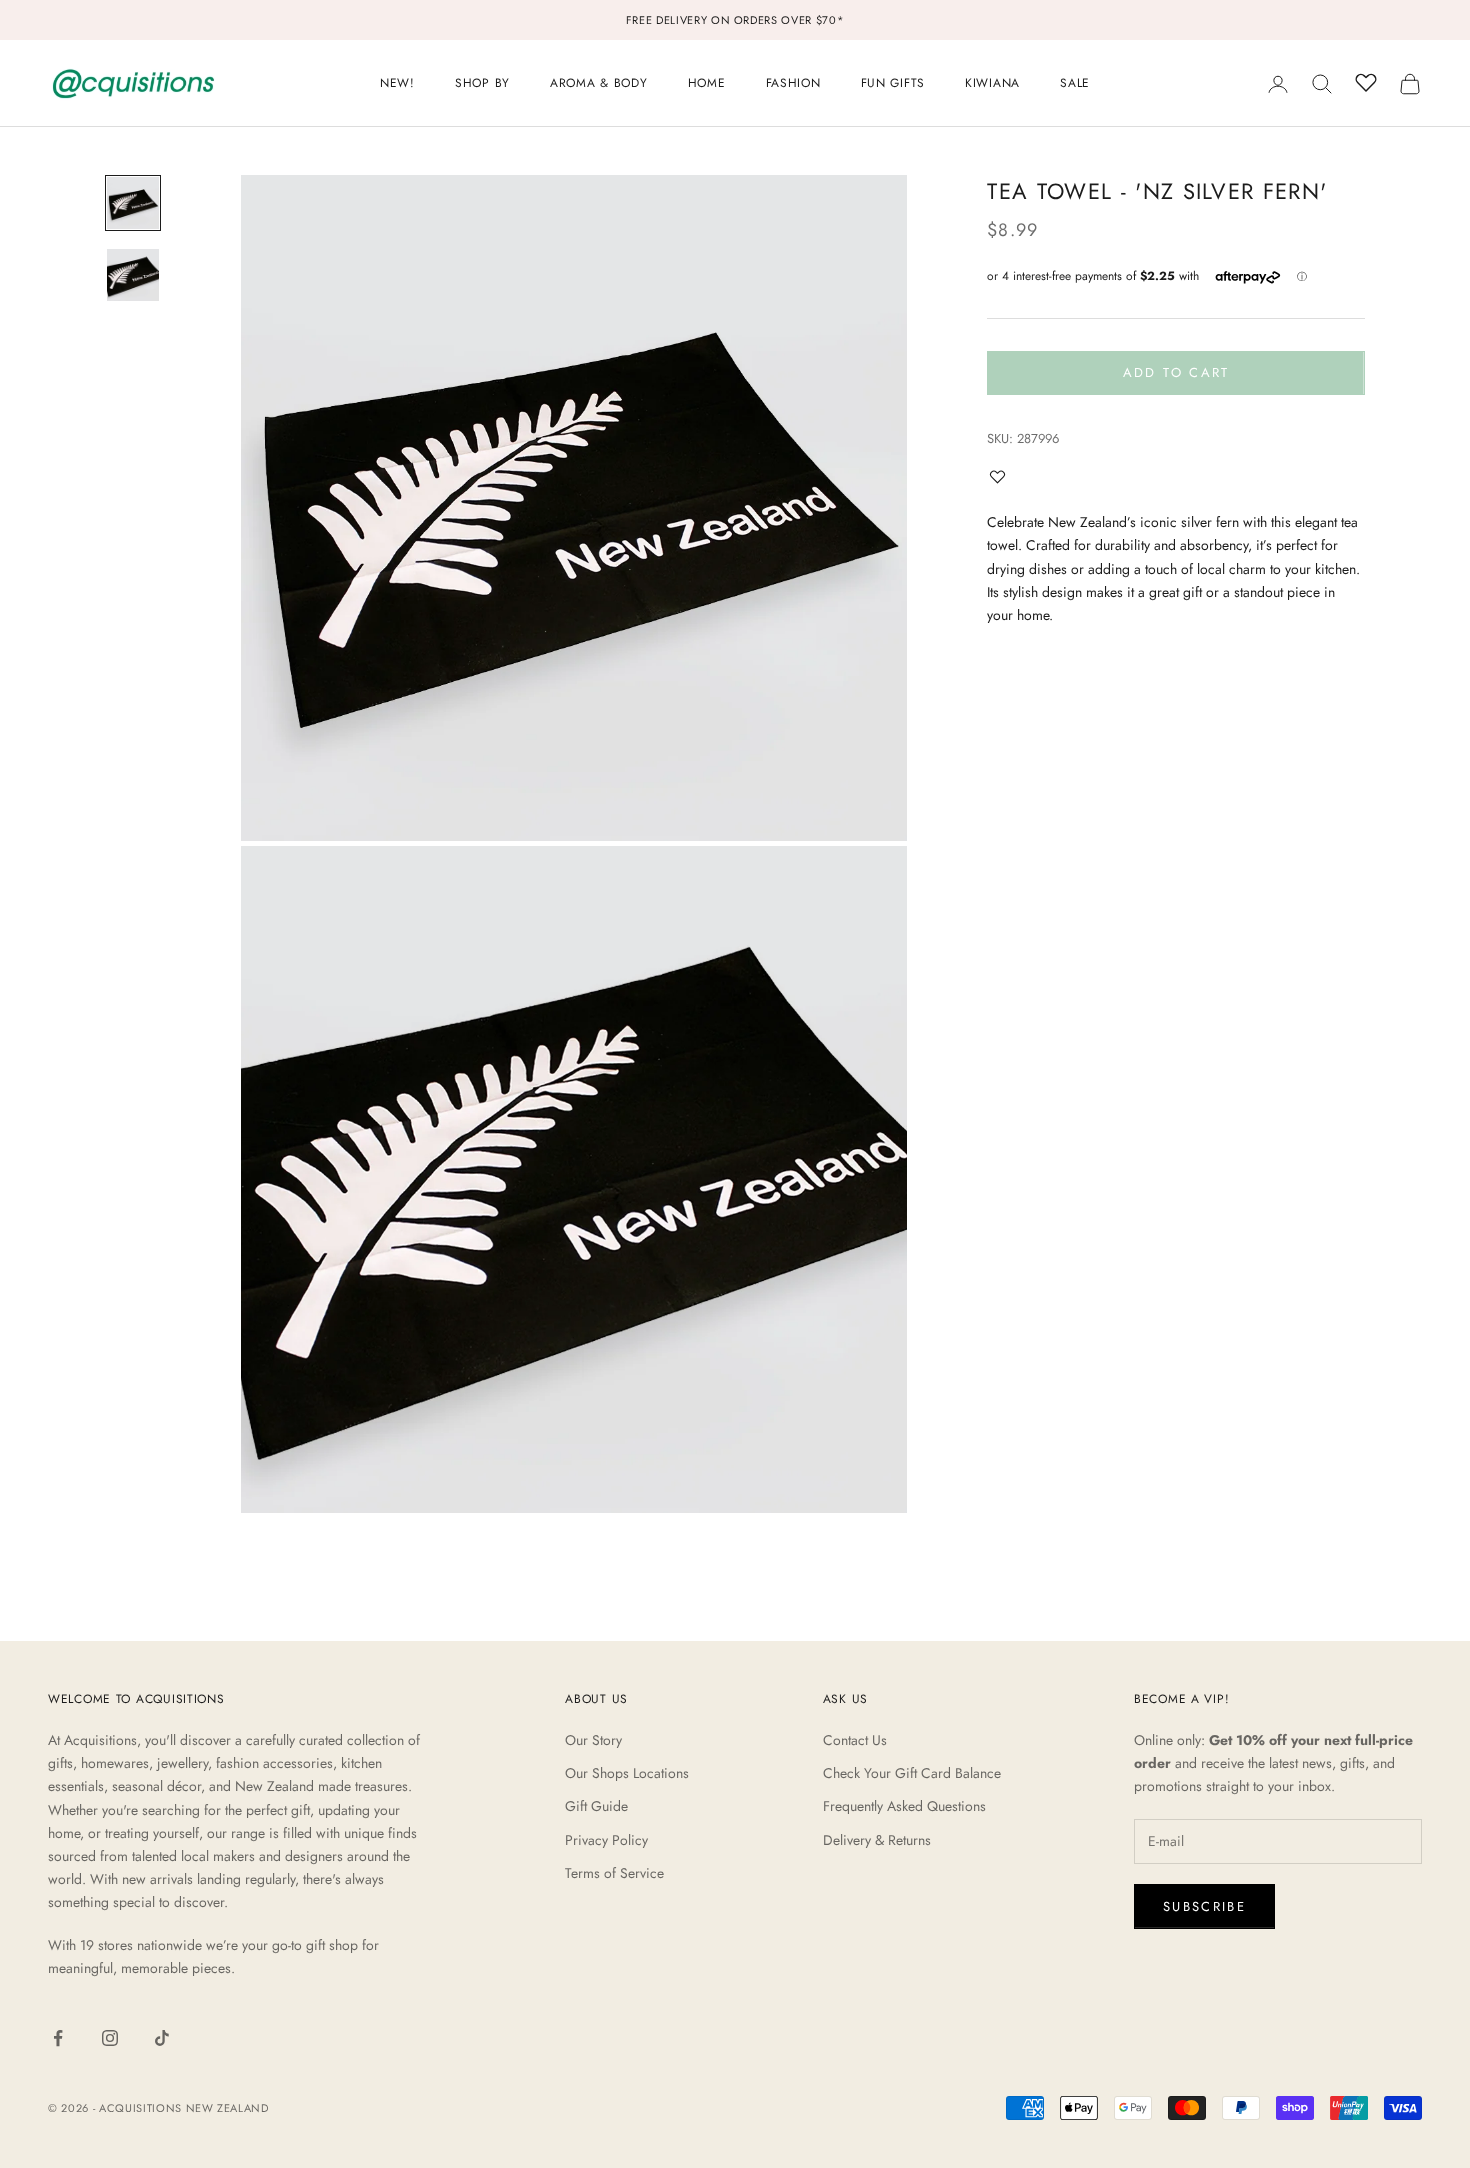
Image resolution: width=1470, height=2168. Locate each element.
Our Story (593, 1740)
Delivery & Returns (877, 1840)
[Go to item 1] (133, 203)
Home (707, 83)
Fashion (793, 83)
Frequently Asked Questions (904, 1806)
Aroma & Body (599, 83)
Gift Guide (596, 1806)
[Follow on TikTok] (162, 2038)
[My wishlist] (1366, 81)
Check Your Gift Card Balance (912, 1773)
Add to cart (1176, 372)
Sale (1075, 83)
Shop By (482, 83)
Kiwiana (992, 83)
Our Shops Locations (627, 1773)
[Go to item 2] (133, 275)
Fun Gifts (893, 83)
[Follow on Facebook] (58, 2038)
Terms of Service (614, 1873)
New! (397, 83)
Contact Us (855, 1740)
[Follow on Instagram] (110, 2038)
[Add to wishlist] (1002, 476)
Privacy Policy (606, 1840)
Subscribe (1204, 1906)
